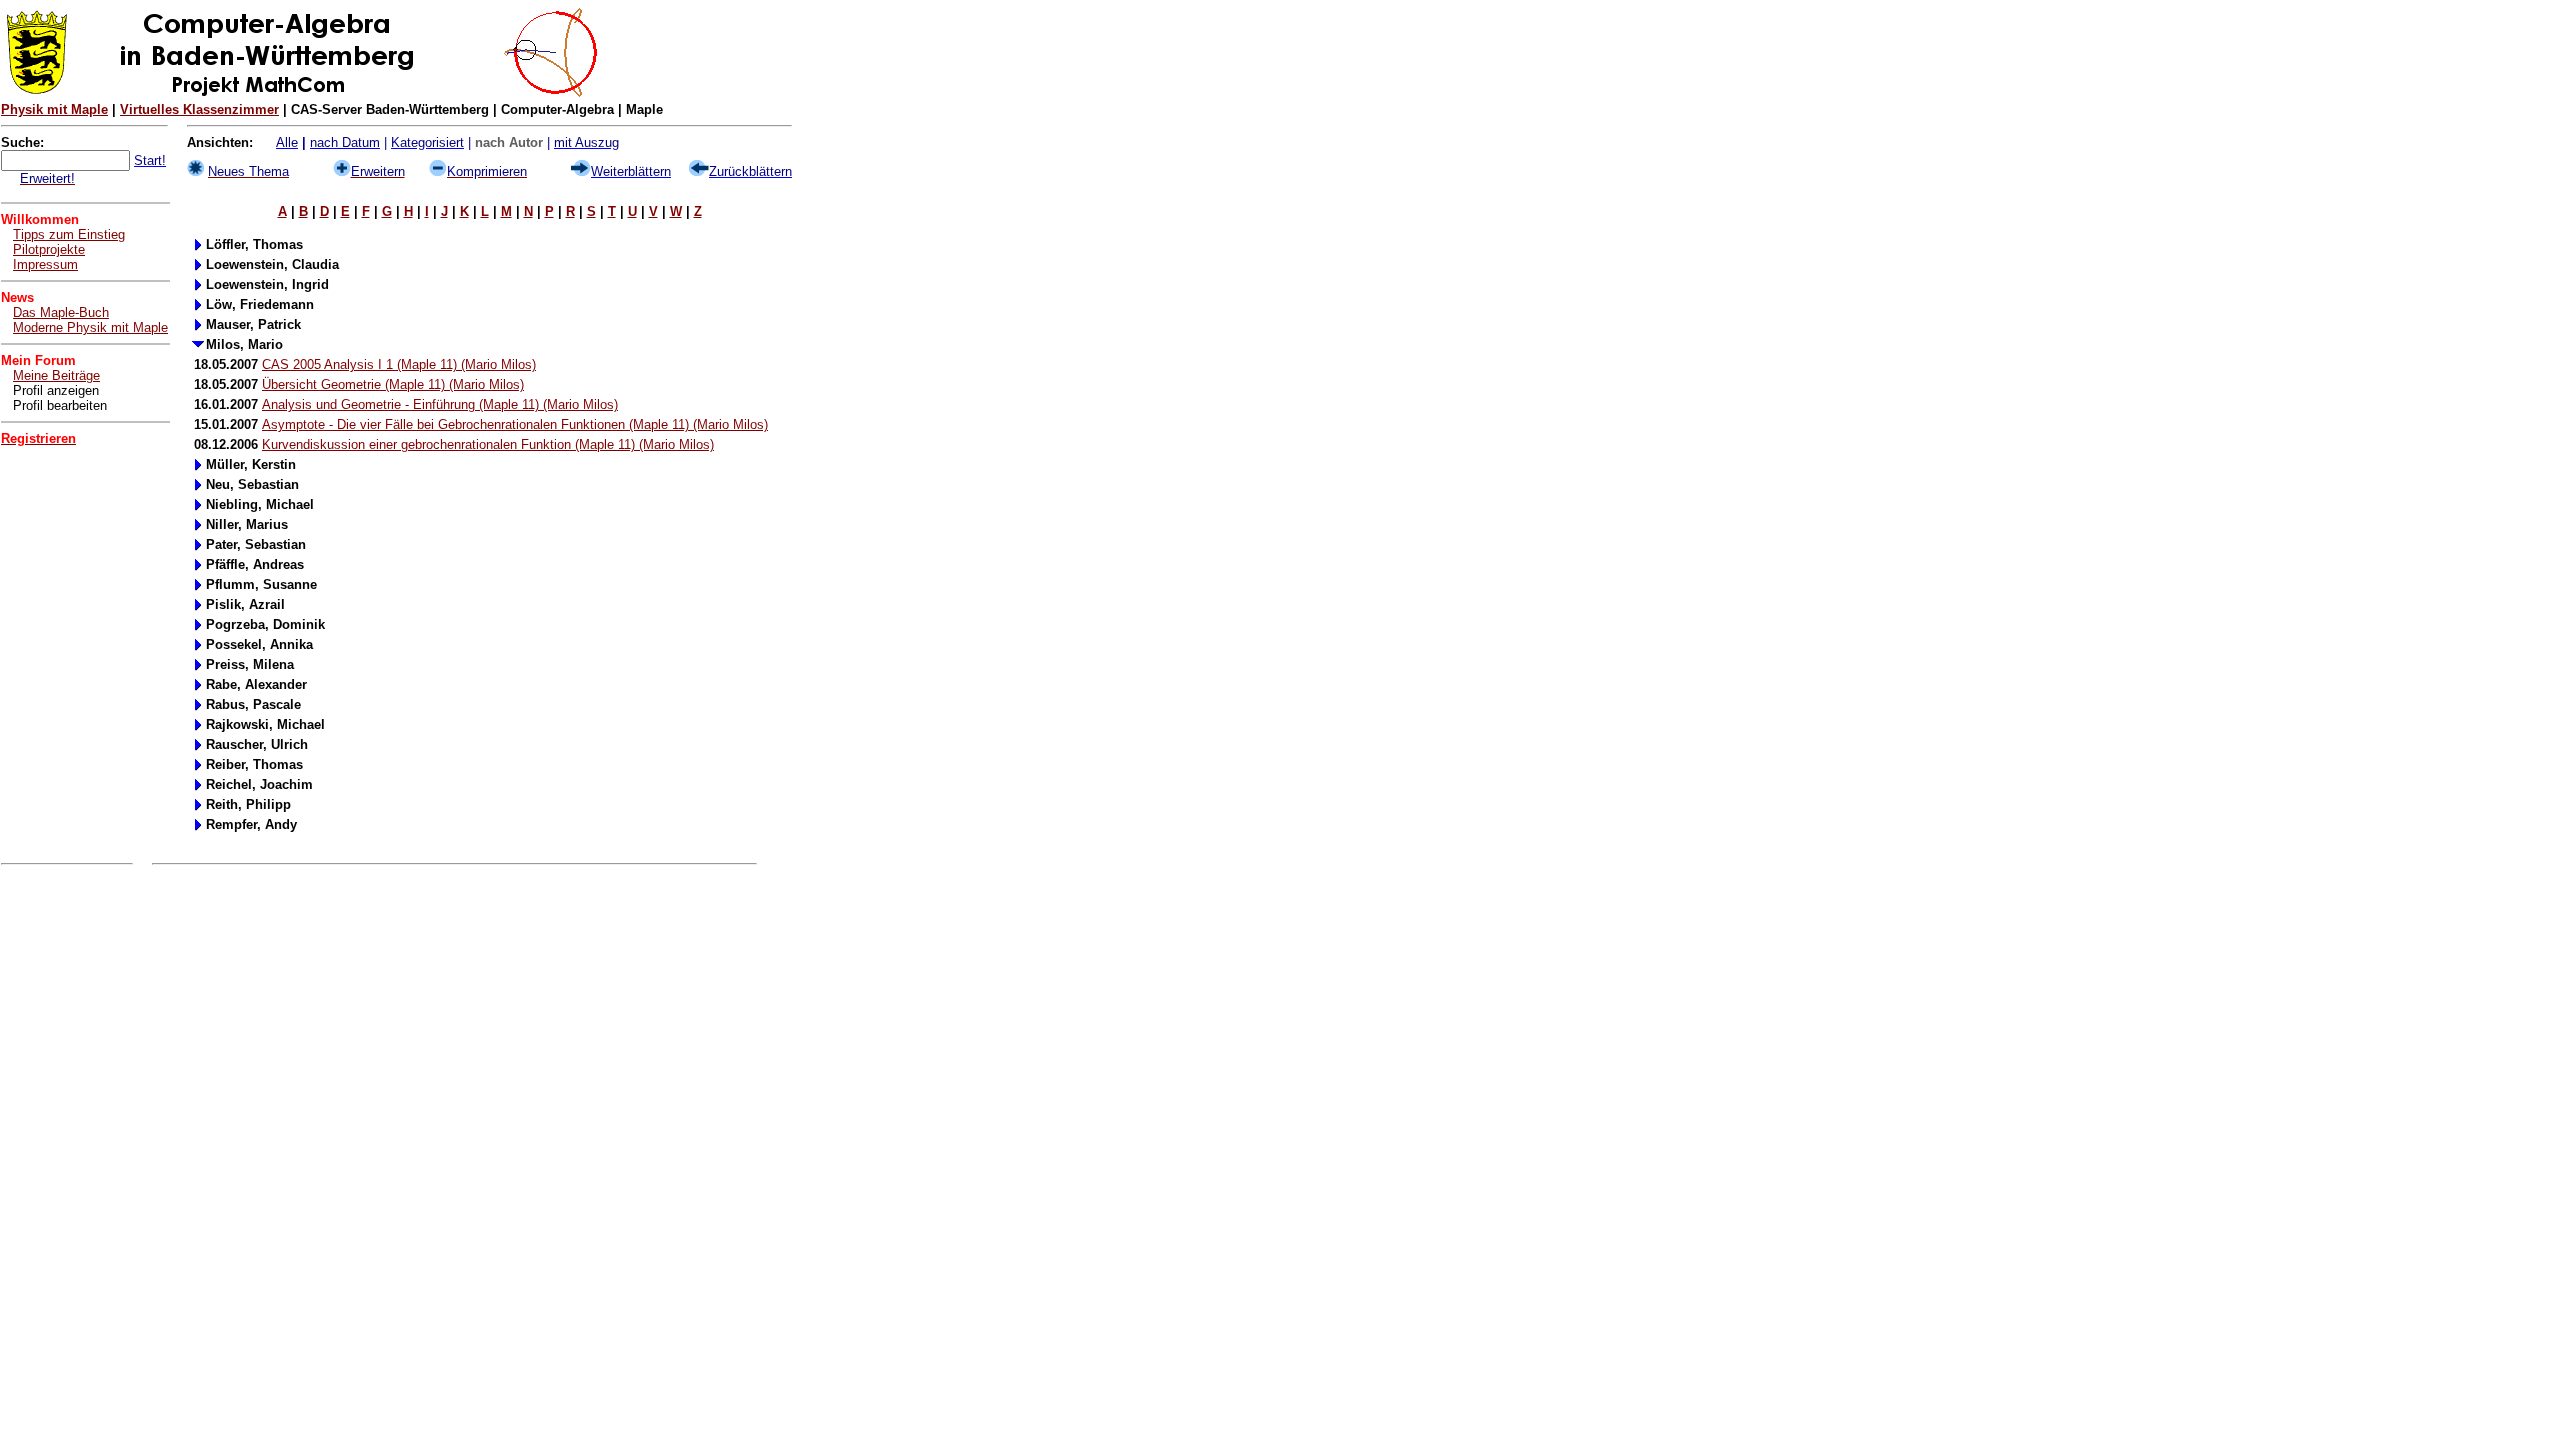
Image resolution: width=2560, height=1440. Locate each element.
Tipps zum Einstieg (69, 234)
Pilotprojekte (49, 249)
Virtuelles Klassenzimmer (199, 109)
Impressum (45, 264)
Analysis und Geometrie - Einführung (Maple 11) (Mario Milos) (440, 404)
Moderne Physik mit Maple (90, 327)
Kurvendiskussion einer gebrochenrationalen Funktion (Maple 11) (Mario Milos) (488, 444)
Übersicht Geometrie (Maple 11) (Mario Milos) (393, 384)
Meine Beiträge (56, 375)
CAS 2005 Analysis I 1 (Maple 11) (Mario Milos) (399, 364)
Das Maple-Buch (61, 312)
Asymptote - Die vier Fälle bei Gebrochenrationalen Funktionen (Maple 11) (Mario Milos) (515, 424)
